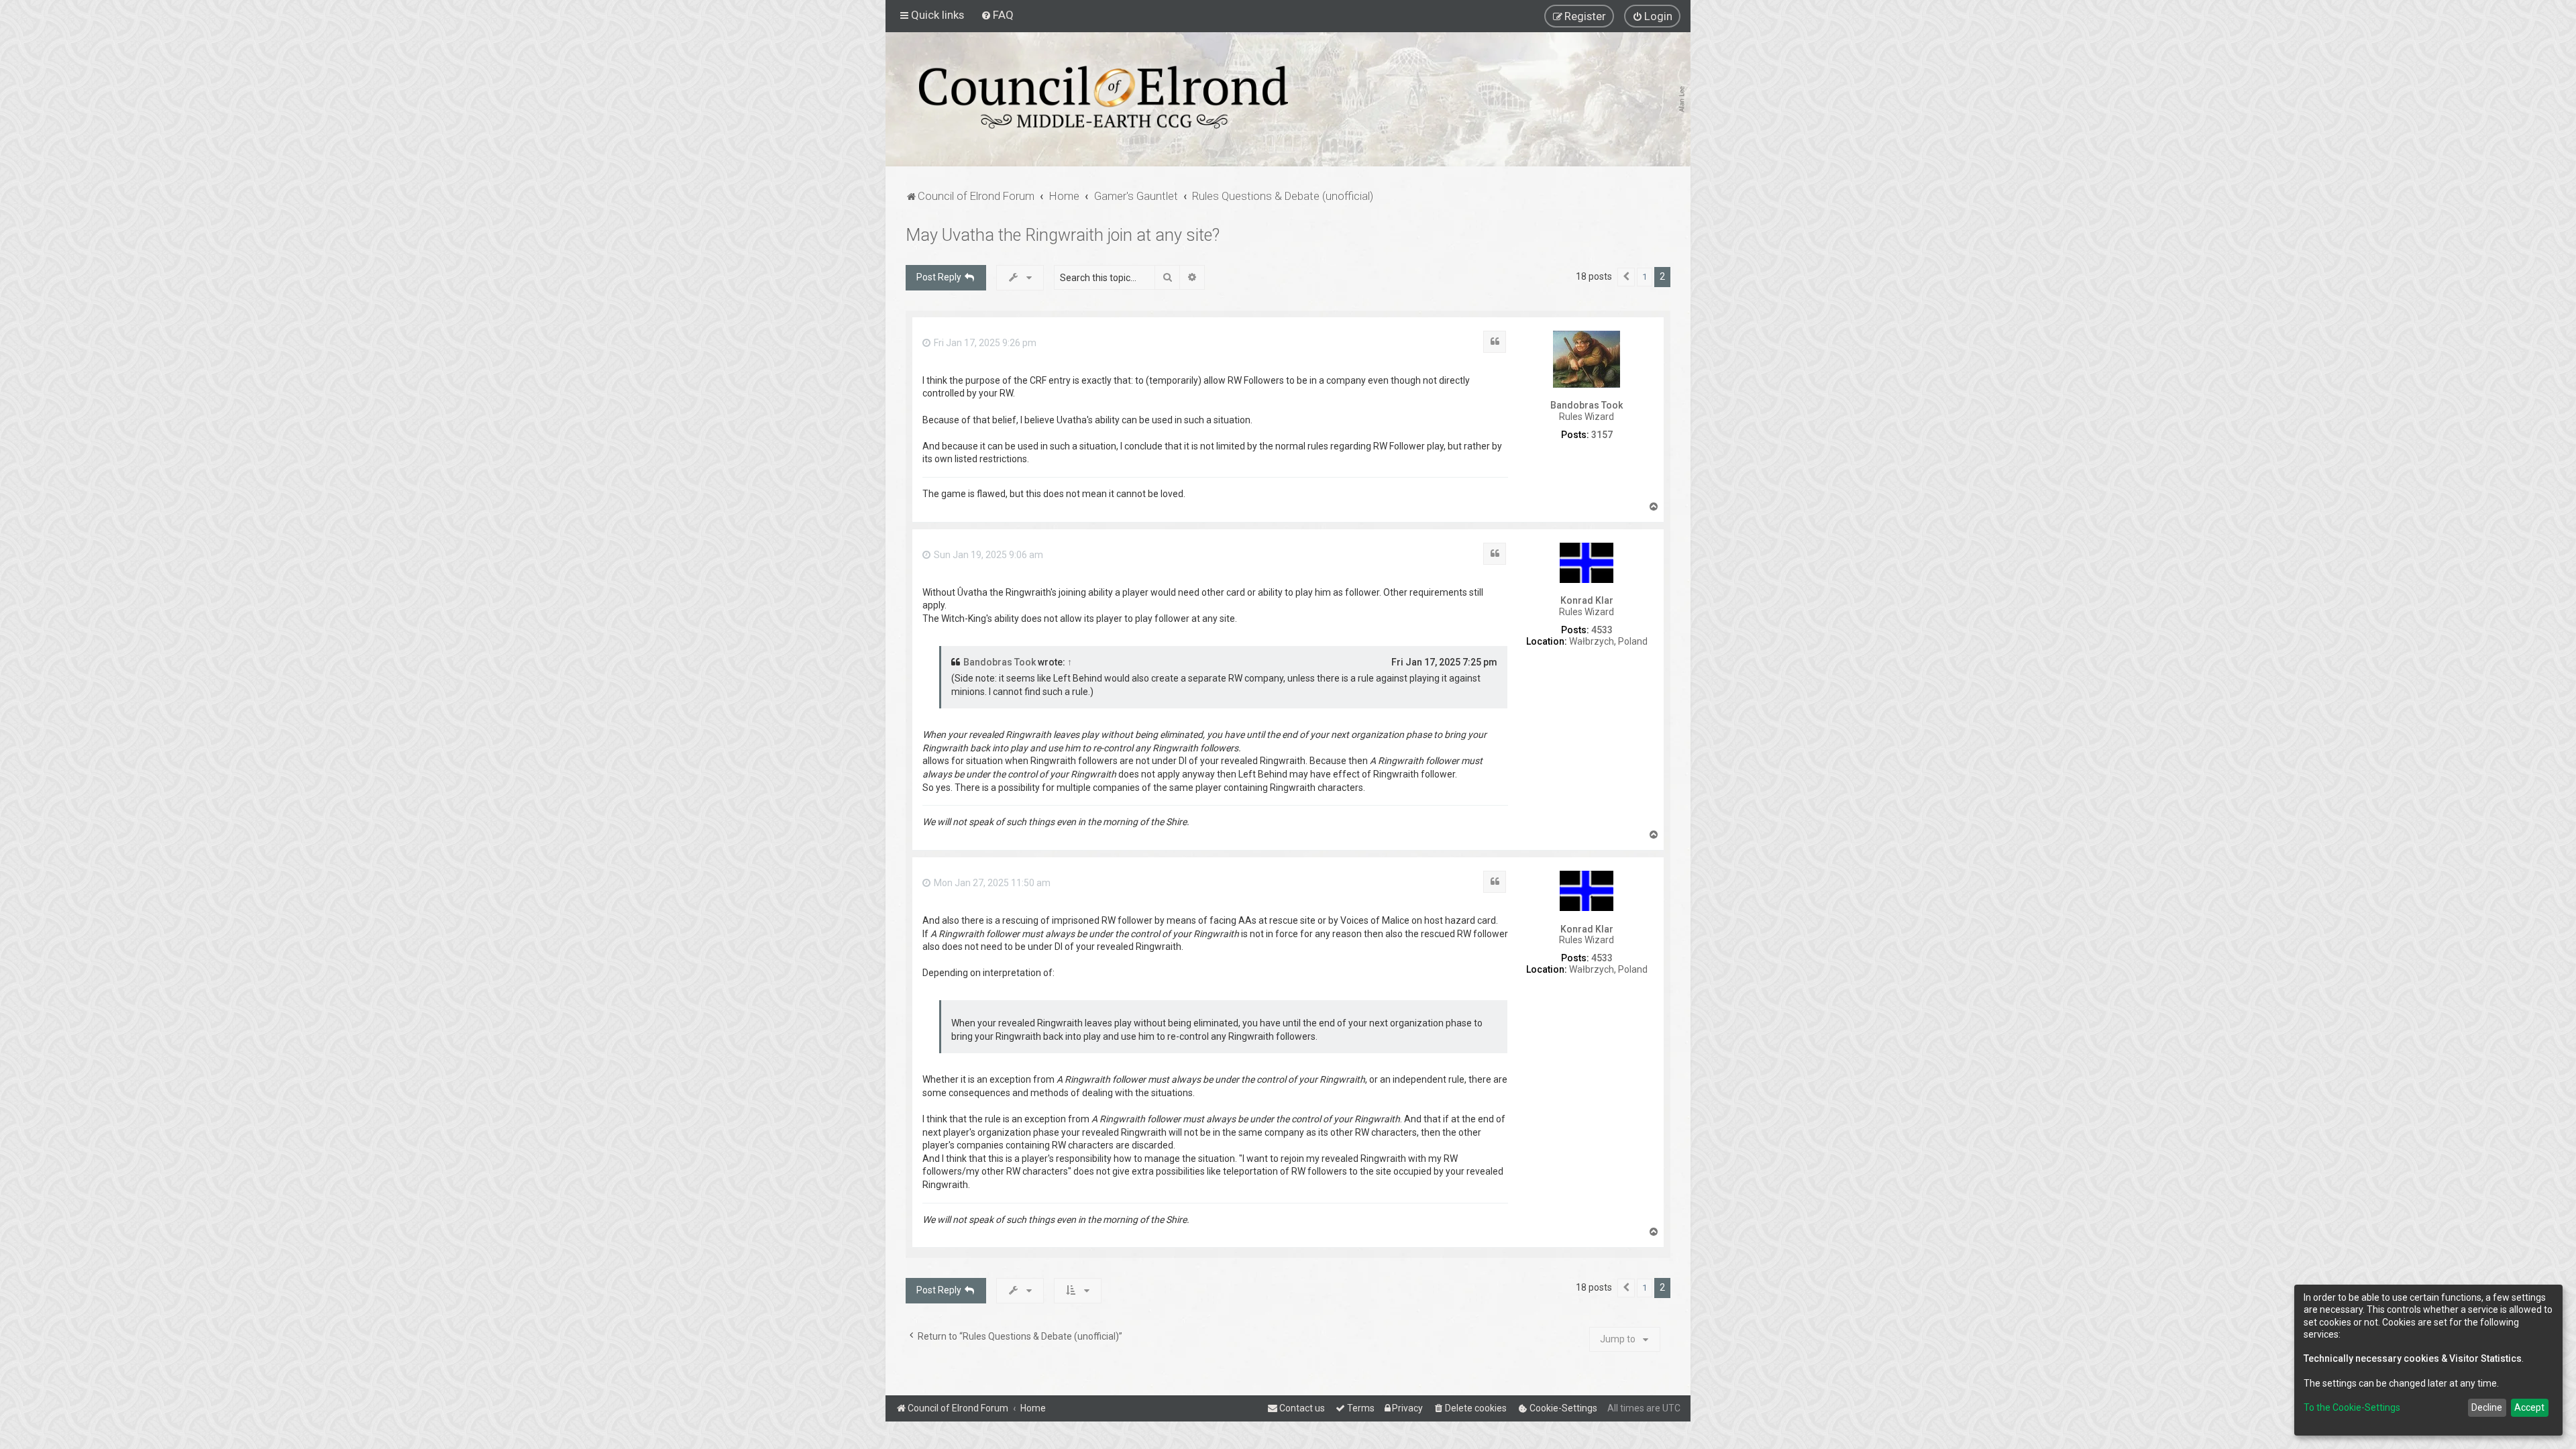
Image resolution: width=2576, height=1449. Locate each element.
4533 (1602, 630)
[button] (1626, 277)
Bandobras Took (1587, 405)
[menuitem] (997, 15)
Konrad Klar (1587, 600)
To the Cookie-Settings (2352, 1407)
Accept (2529, 1407)
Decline (2487, 1407)
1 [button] (1645, 277)
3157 (1602, 435)
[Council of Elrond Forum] (1104, 97)
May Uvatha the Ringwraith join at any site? (1063, 235)
